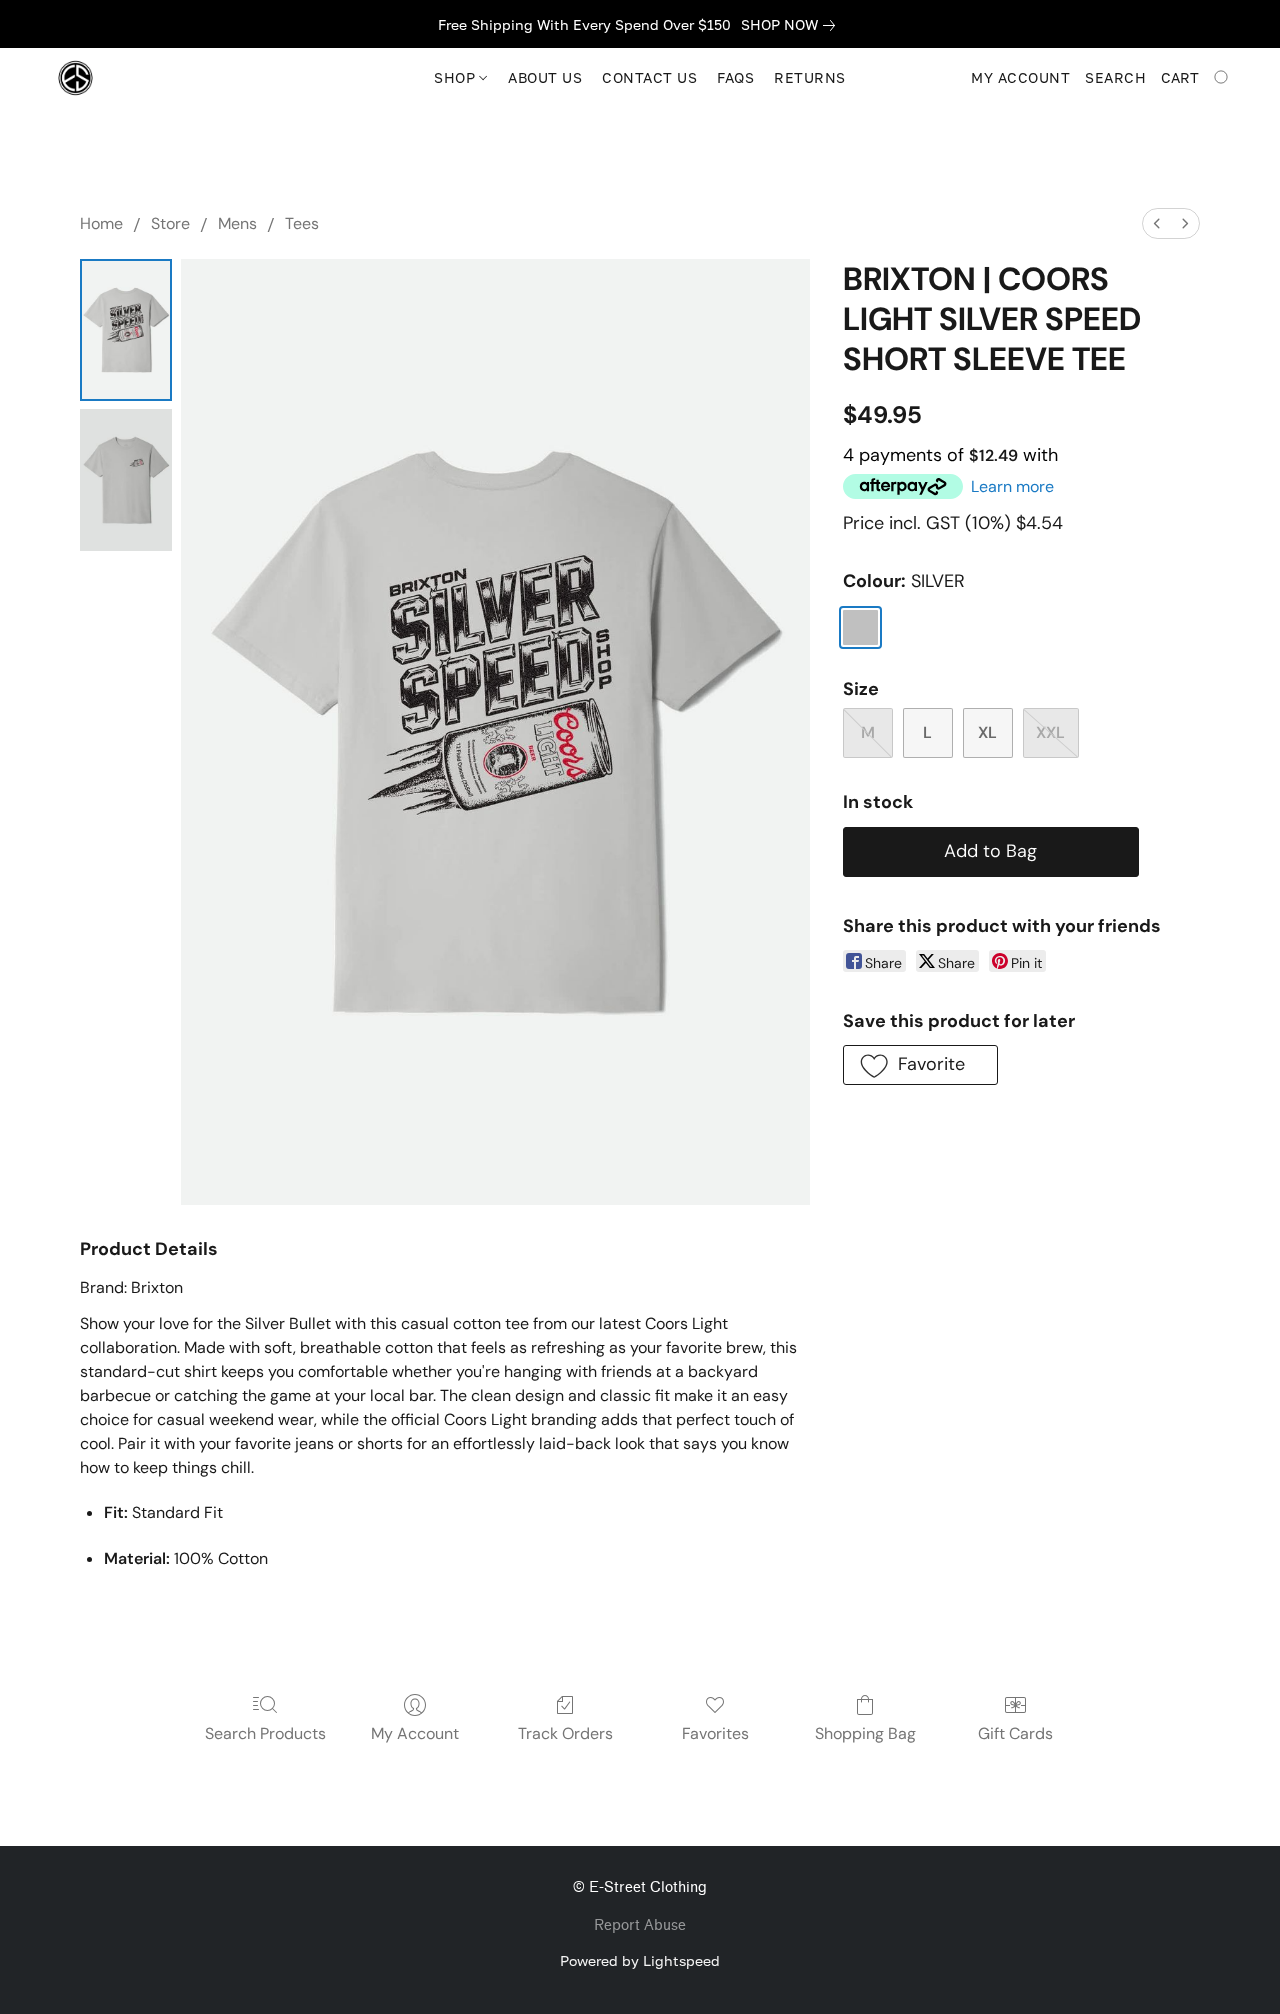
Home (101, 223)
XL (987, 732)
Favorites (715, 1733)
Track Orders (565, 1733)
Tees (302, 223)
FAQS (735, 77)
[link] (792, 25)
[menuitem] (1157, 223)
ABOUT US (545, 77)
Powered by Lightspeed (640, 1960)
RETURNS (810, 77)
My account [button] (1020, 77)
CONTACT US (649, 77)
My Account (415, 1733)
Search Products (265, 1733)
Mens (237, 223)
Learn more (1012, 486)
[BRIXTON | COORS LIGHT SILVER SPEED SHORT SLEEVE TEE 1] (126, 480)
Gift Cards (1015, 1733)
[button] (75, 78)
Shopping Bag (865, 1733)
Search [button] (1115, 77)
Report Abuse (640, 1925)
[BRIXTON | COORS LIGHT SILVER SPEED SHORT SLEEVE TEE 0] (126, 330)
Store (170, 223)
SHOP (457, 77)
